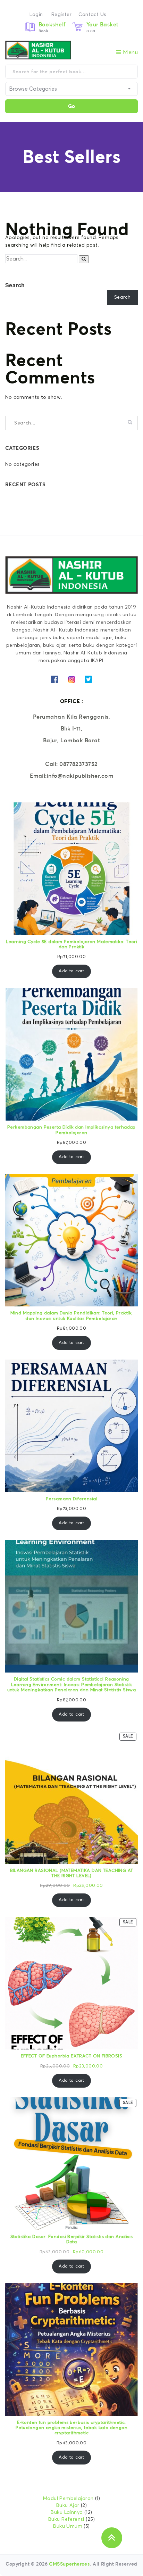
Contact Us (92, 15)
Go (71, 106)
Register (61, 15)
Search (15, 285)
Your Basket (103, 24)
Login (36, 15)
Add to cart (71, 971)
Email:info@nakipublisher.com (71, 776)
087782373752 (79, 764)
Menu (130, 52)
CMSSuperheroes (69, 2564)
